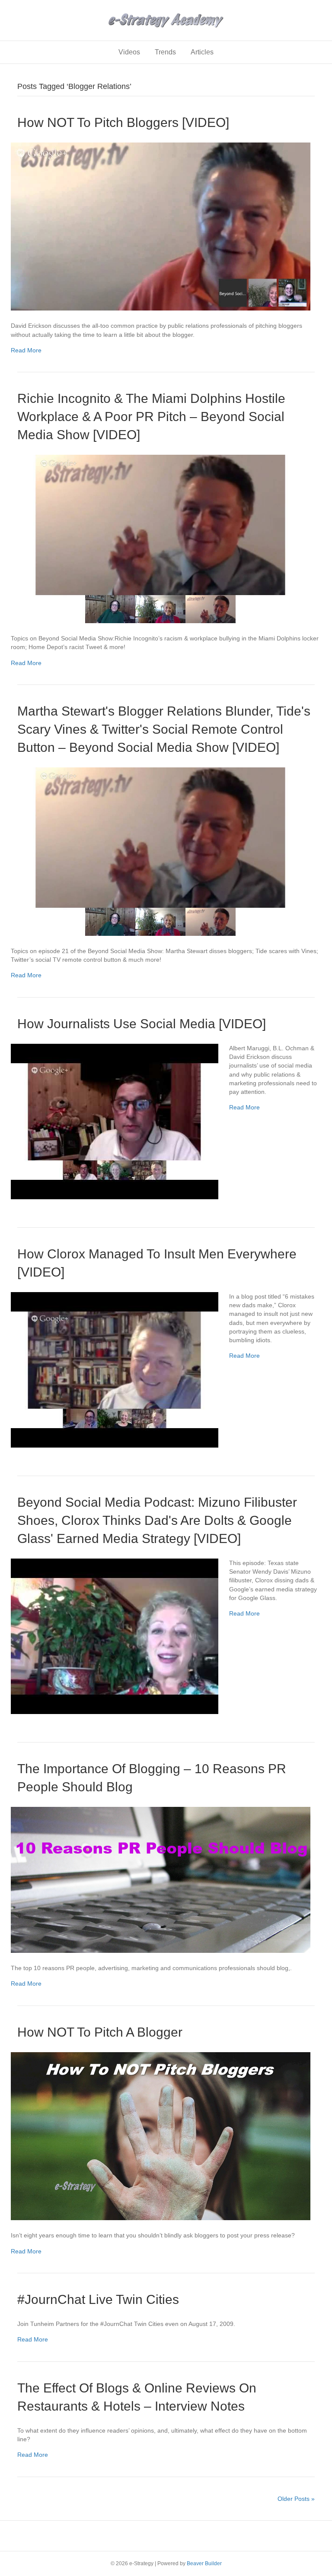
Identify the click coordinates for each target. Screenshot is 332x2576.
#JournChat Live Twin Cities (98, 2299)
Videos (129, 52)
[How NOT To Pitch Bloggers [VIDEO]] (161, 226)
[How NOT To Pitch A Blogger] (161, 2136)
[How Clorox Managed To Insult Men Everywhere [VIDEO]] (115, 1369)
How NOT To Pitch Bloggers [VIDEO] (123, 122)
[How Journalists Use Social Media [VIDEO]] (115, 1121)
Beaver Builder (204, 2563)
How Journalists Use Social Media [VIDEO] (142, 1024)
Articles (202, 52)
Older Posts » (296, 2499)
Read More (26, 350)
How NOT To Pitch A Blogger (100, 2032)
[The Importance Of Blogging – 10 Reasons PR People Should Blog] (161, 1879)
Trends (165, 52)
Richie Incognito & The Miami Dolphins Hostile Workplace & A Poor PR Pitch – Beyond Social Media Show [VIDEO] (151, 417)
